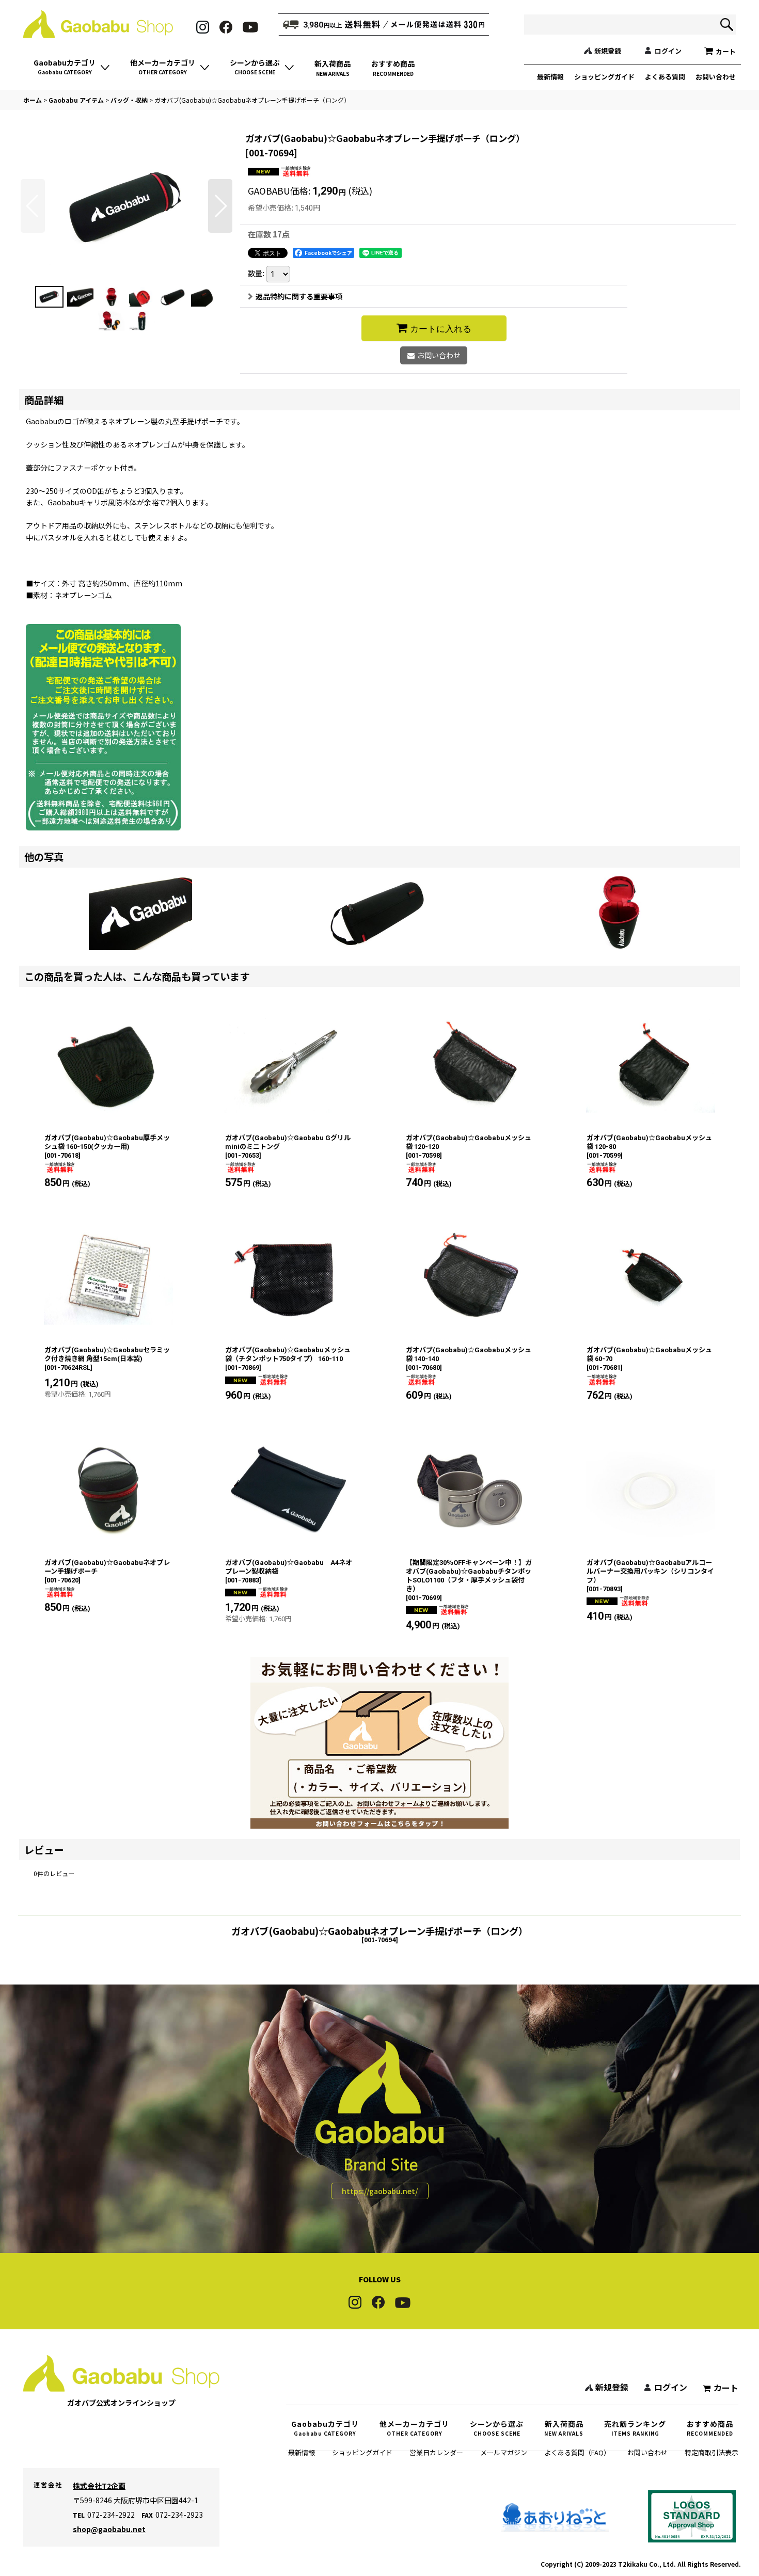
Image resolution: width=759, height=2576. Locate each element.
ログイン (668, 51)
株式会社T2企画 (99, 2486)
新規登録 (608, 51)
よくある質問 (665, 77)
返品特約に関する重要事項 (299, 296)
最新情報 (550, 77)
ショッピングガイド (604, 77)
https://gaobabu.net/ (380, 2191)
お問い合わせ (716, 77)
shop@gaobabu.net (109, 2529)
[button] (33, 206)
